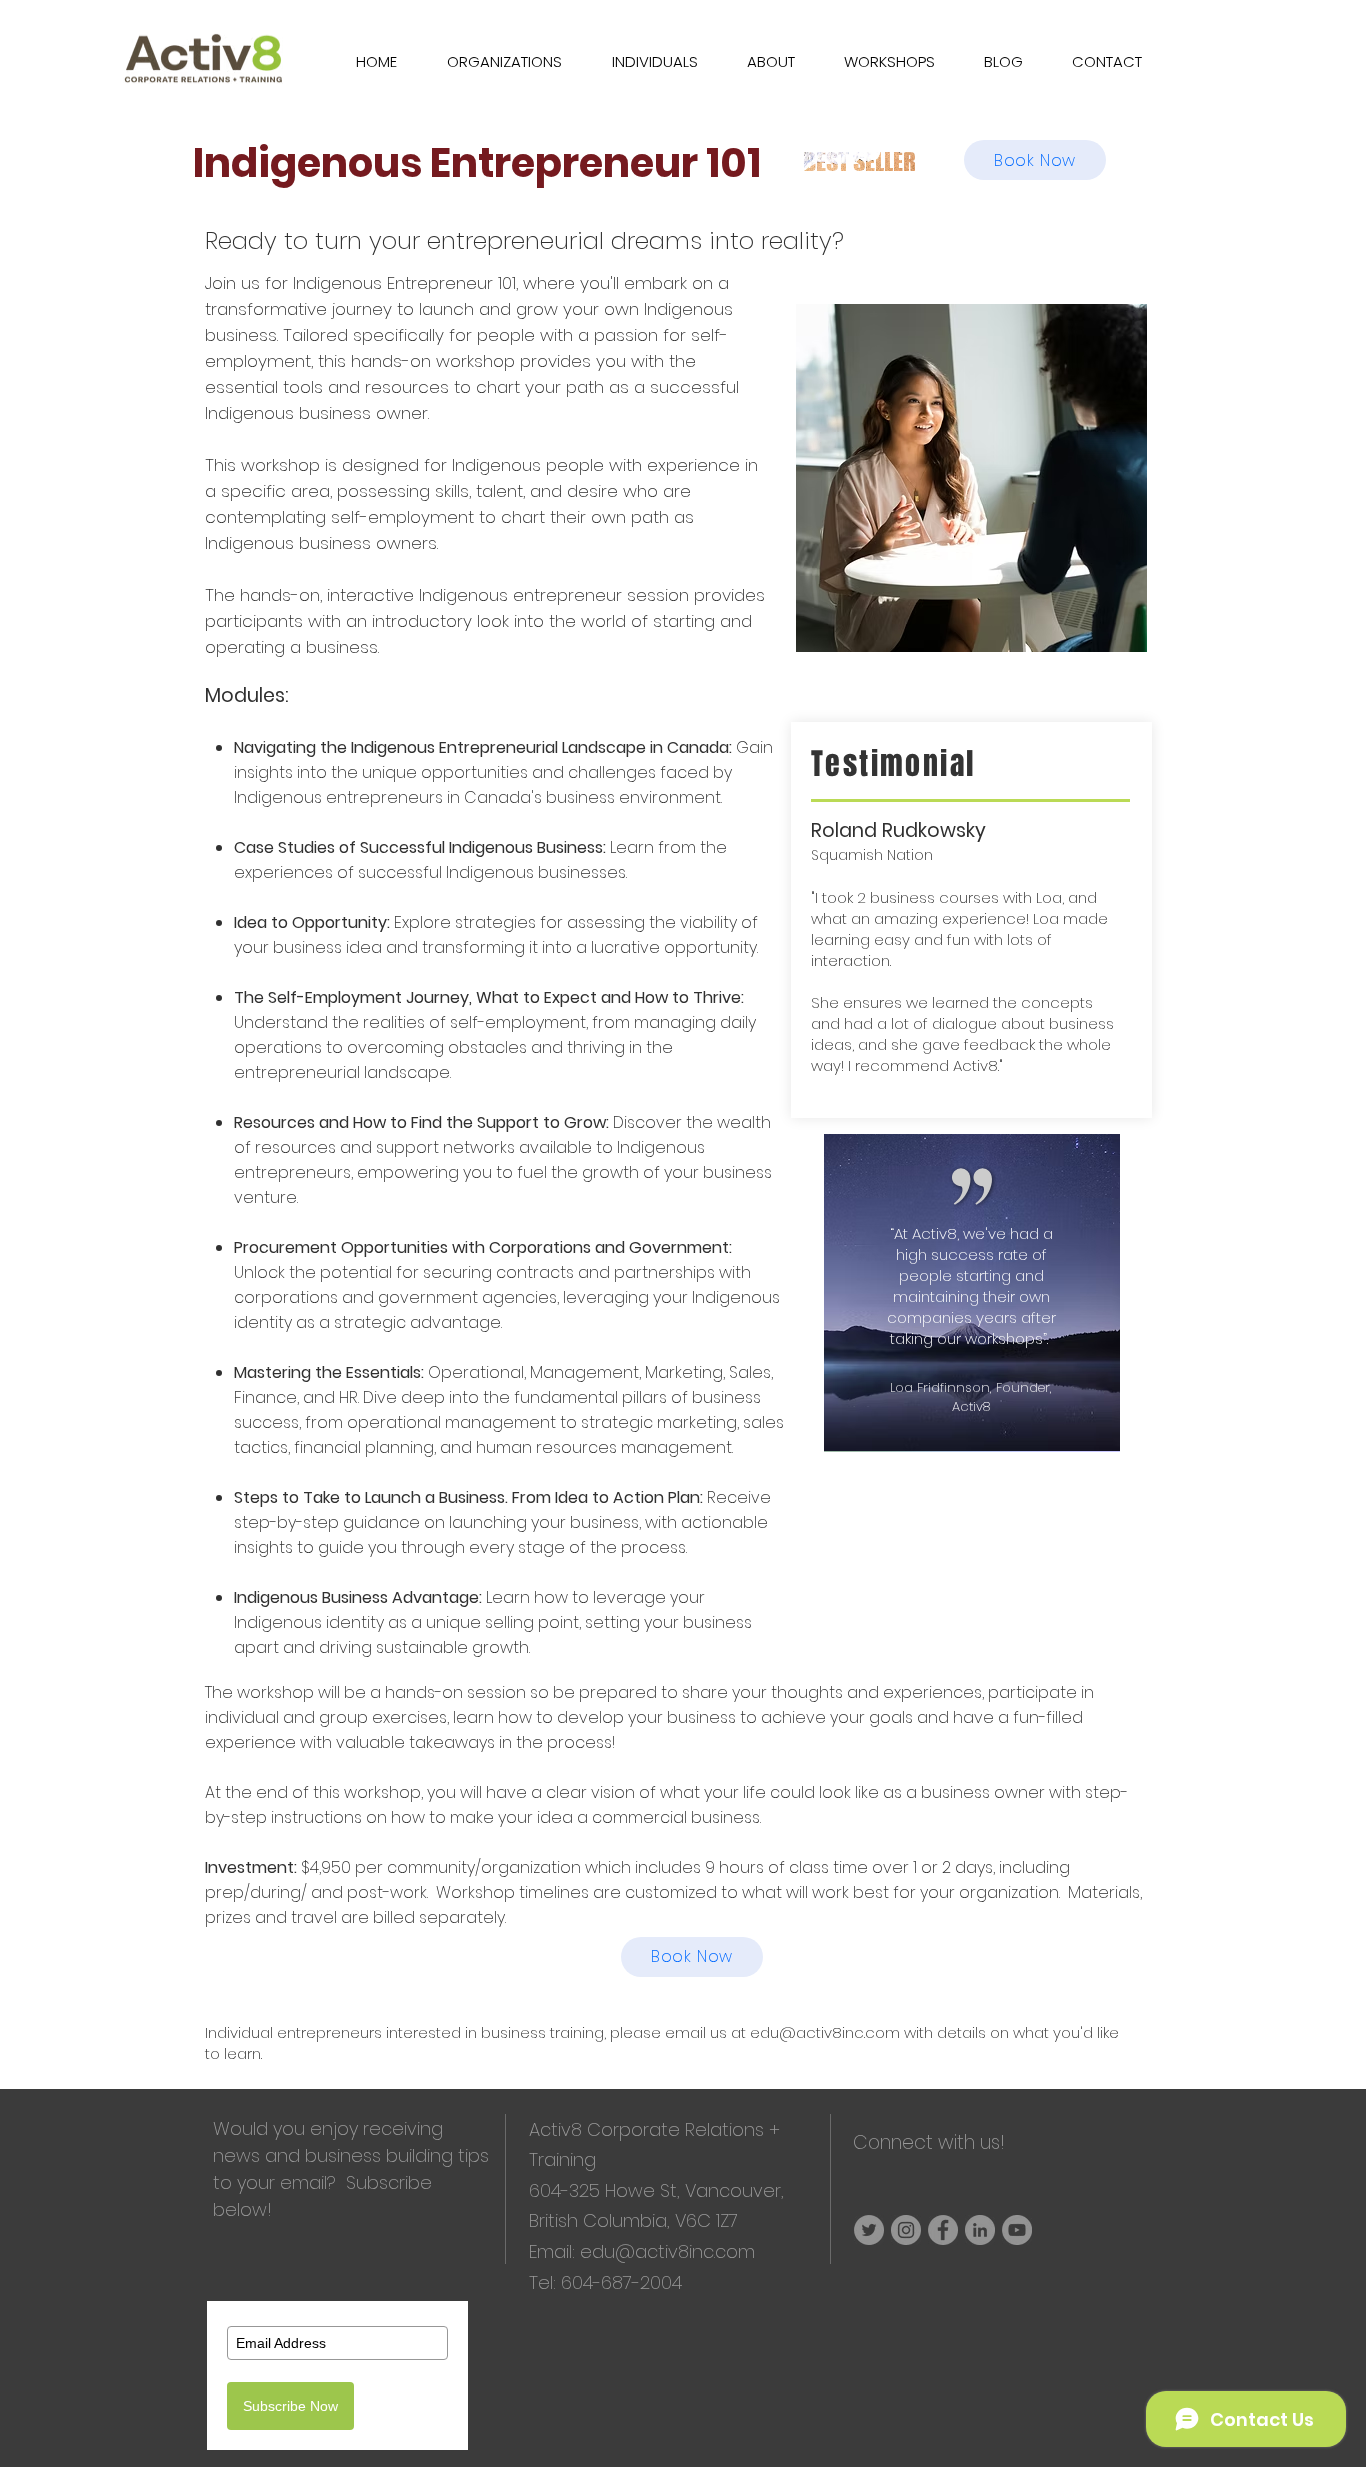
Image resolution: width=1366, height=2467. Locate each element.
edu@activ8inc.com (825, 2032)
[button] (880, 61)
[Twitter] (869, 2230)
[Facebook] (943, 2230)
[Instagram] (906, 2230)
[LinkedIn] (980, 2230)
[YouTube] (1017, 2230)
